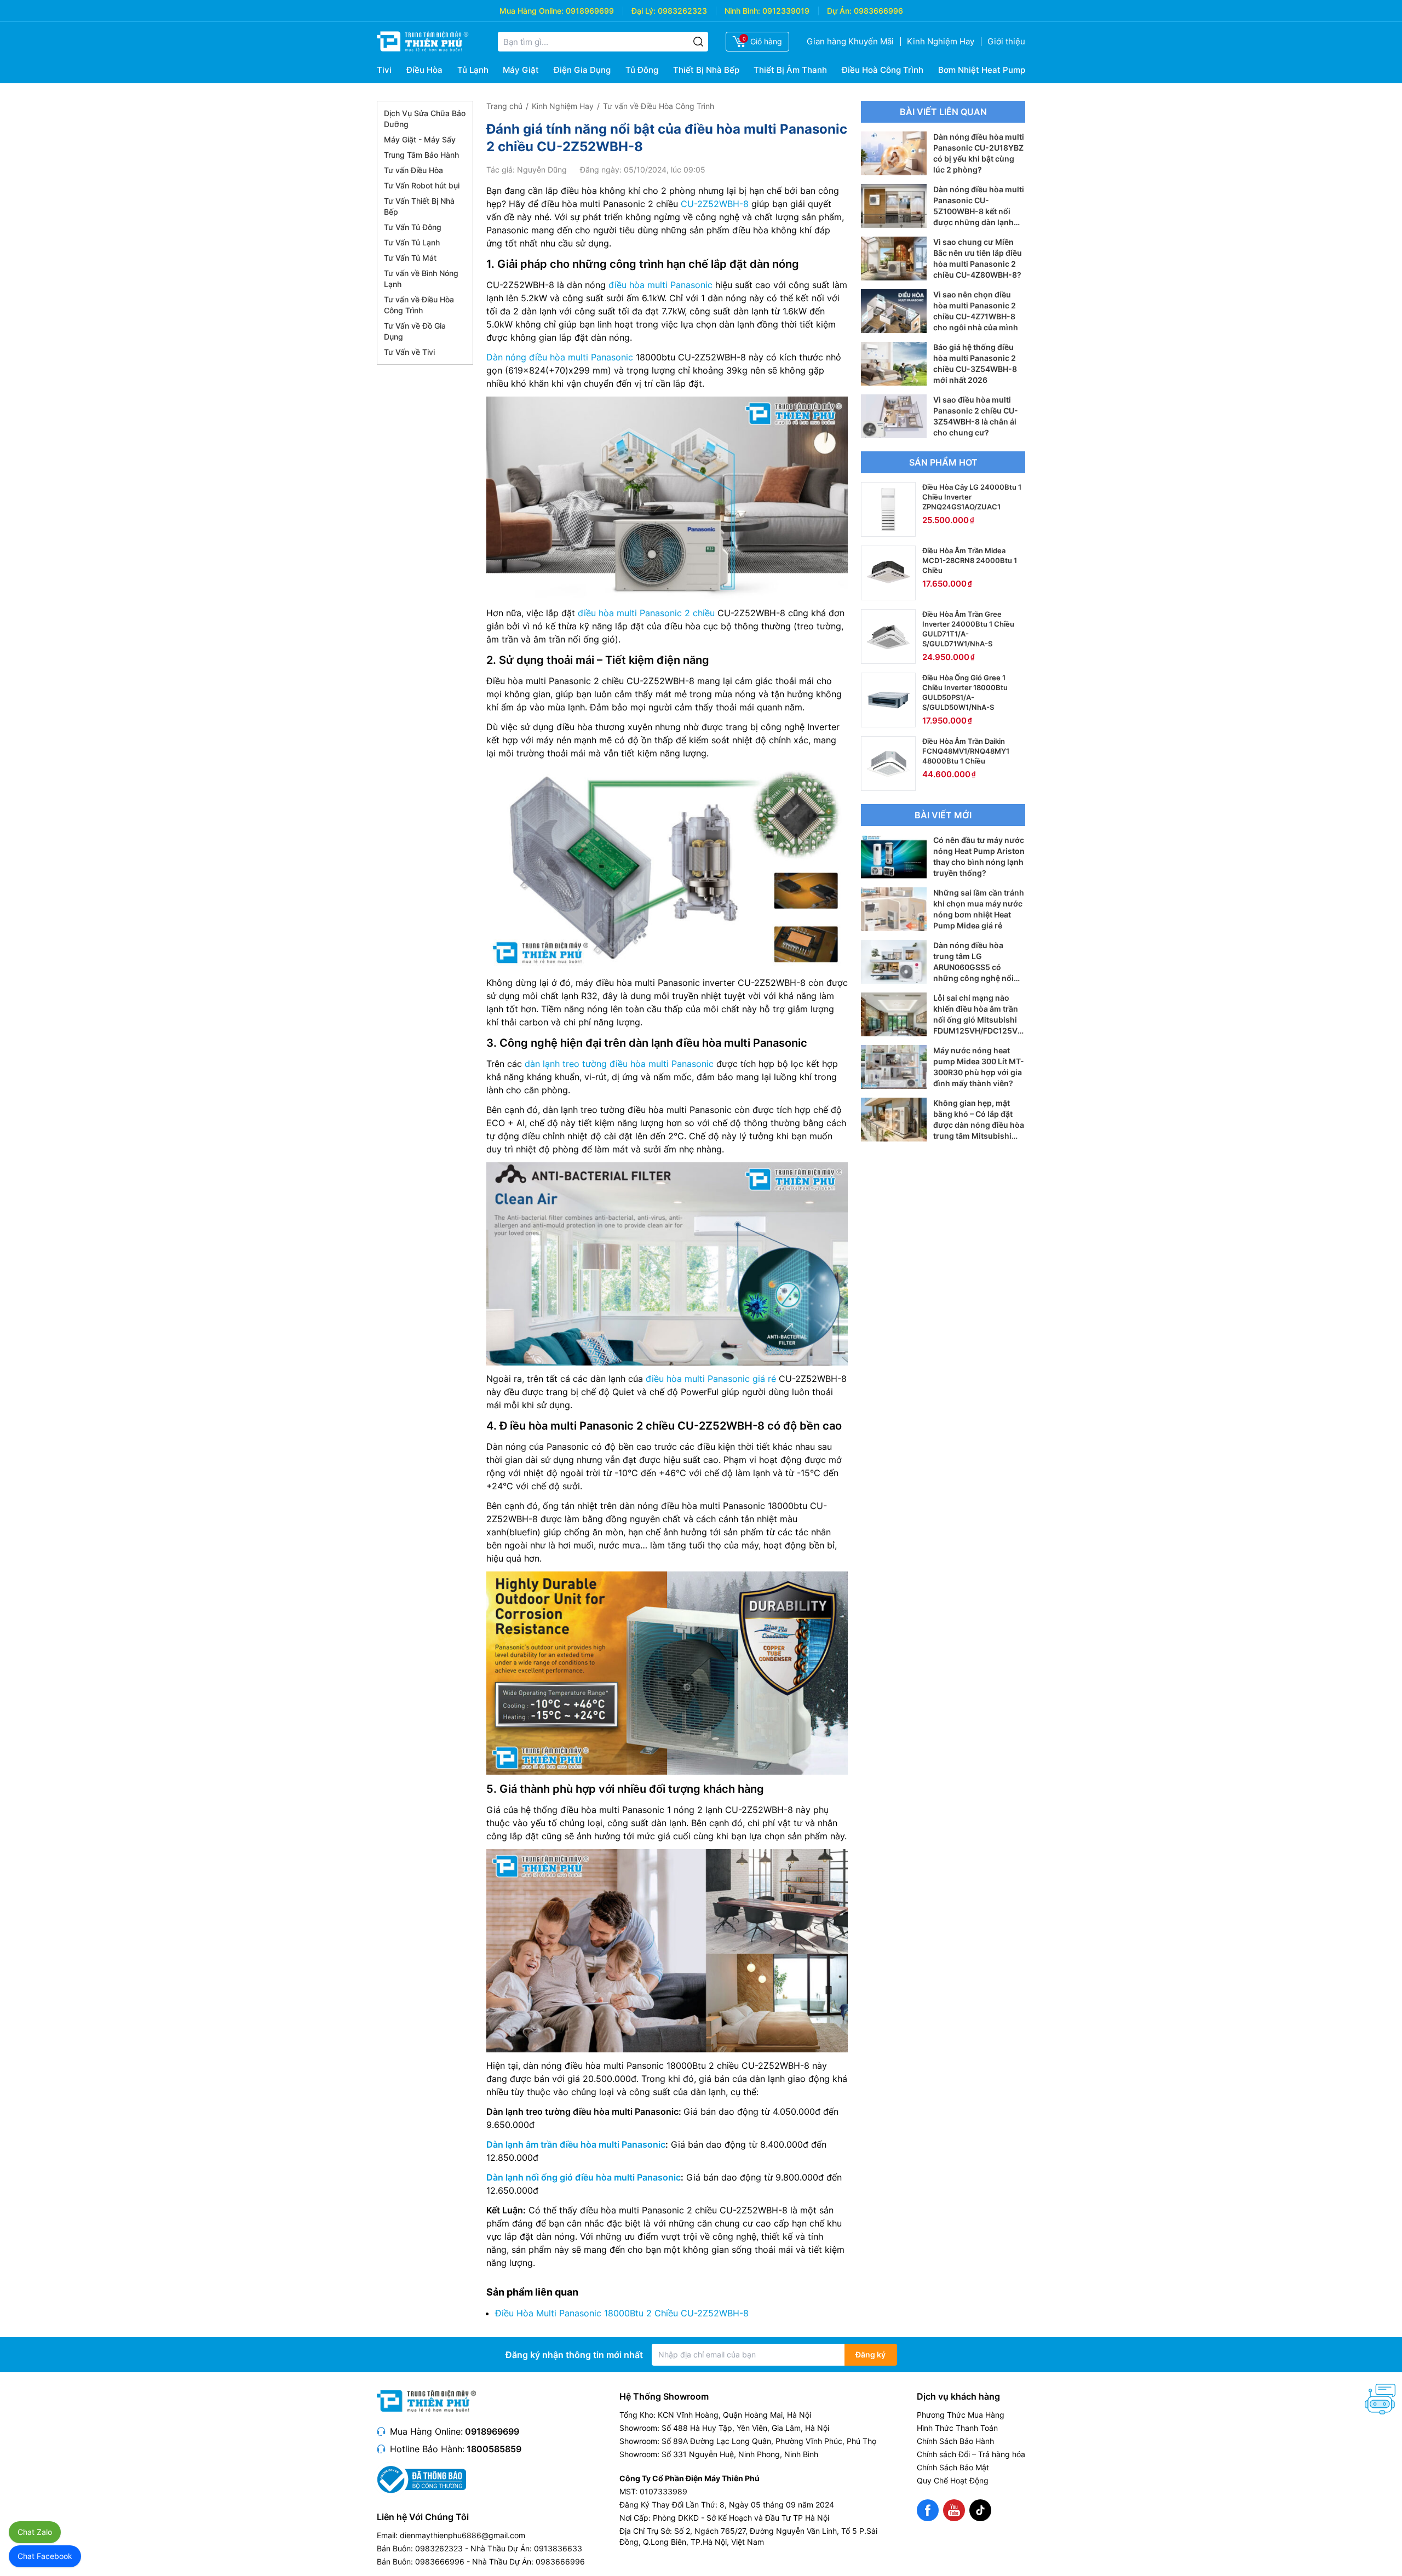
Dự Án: (839, 11)
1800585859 (494, 2449)
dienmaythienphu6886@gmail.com (462, 2535)
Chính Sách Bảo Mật (953, 2467)
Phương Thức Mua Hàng (961, 2415)
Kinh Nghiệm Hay (941, 41)
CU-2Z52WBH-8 (715, 204)
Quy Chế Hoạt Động (953, 2480)
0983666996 (878, 11)
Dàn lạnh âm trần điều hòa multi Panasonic (576, 2144)
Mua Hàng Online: (532, 11)
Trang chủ (504, 106)
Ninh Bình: (742, 11)
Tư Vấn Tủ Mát (410, 258)
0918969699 (590, 11)
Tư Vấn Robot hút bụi (422, 185)
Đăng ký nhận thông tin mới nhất (574, 2355)
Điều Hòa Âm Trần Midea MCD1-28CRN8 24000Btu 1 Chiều (970, 560)
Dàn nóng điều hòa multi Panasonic (560, 357)
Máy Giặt (521, 70)
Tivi (384, 70)
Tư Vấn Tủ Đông (413, 227)
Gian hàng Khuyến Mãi (850, 41)
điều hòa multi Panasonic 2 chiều (646, 613)
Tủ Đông (642, 70)
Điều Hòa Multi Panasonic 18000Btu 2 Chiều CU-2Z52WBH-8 (622, 2313)
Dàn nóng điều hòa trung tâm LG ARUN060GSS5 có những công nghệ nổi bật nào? (973, 967)
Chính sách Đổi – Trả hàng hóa (971, 2454)
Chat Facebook (45, 2556)
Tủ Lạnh (473, 70)
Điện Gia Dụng (582, 70)
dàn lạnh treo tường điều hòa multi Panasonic (619, 1064)
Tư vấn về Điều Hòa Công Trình (659, 106)
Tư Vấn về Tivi (409, 352)
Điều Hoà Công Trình (883, 70)
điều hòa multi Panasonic (660, 285)
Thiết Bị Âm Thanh (790, 70)
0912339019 (786, 11)
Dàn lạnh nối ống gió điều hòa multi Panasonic (584, 2177)
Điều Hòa (424, 70)
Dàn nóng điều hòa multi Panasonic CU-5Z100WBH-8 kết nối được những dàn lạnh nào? (979, 211)
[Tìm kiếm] (698, 42)
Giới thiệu (1006, 41)
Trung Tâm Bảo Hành (421, 155)
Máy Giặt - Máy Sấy (420, 139)
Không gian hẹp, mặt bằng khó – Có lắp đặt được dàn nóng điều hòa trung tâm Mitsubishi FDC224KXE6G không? (979, 1125)
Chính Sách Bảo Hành (955, 2441)
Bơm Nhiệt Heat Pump (982, 70)
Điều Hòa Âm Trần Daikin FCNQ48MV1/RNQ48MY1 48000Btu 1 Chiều (966, 751)
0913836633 (558, 2548)
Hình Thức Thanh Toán (957, 2428)
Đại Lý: (643, 11)
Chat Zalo (35, 2532)
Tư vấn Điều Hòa (413, 170)
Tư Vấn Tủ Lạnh (412, 242)
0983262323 (682, 11)
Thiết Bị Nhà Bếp (706, 70)
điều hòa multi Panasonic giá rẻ (711, 1379)
